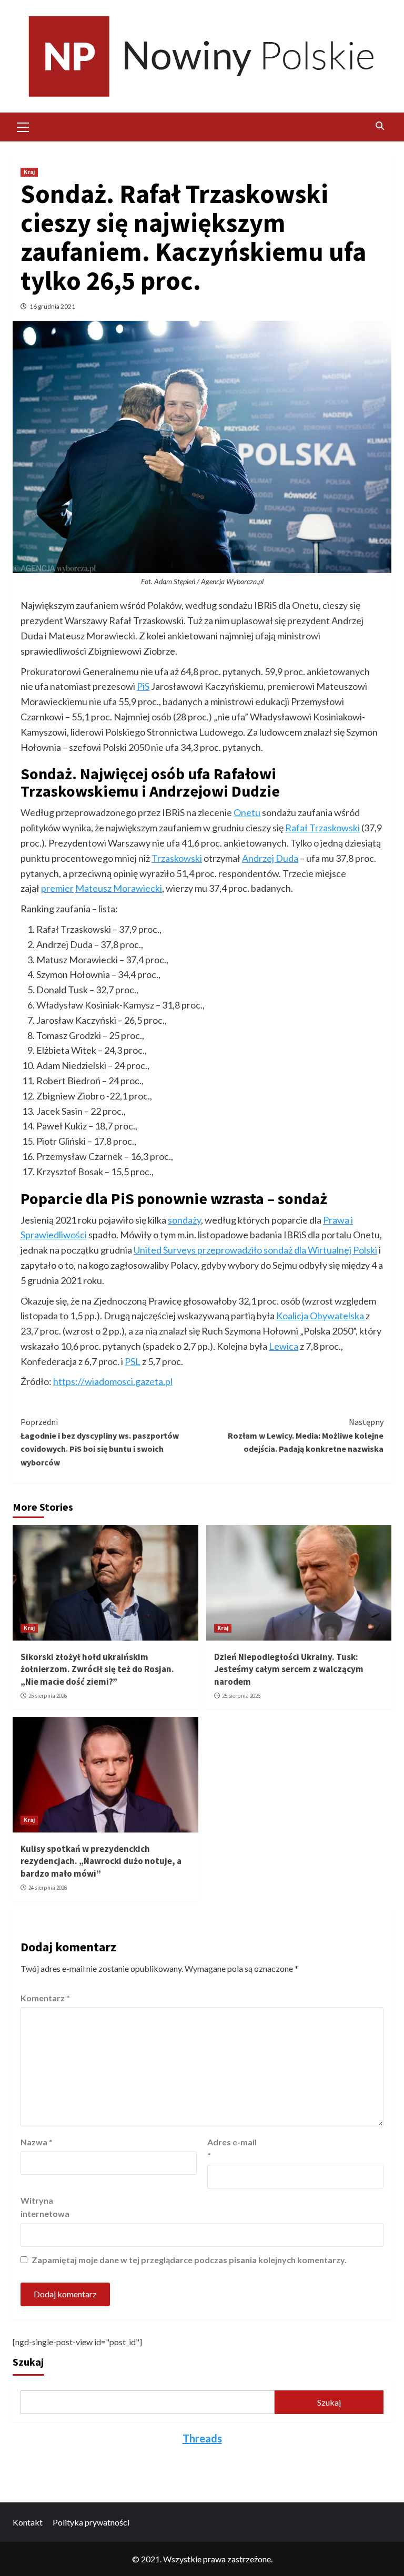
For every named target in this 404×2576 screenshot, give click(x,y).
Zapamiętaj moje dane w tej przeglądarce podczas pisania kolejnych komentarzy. (189, 2260)
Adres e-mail (232, 2149)
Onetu (247, 812)
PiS (143, 686)
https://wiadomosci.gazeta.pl (113, 1381)
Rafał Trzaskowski (322, 828)
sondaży (184, 1220)
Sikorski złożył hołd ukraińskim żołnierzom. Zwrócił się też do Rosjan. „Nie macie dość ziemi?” (97, 1669)
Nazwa (37, 2142)
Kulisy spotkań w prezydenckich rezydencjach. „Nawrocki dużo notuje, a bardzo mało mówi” (101, 1861)
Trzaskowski (177, 858)
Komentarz (45, 1998)
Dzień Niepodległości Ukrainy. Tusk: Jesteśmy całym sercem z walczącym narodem (289, 1669)
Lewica (284, 1346)
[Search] (380, 126)
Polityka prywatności (91, 2522)
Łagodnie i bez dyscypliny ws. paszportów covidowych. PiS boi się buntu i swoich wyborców (100, 1442)
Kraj (29, 172)
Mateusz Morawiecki (119, 888)
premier (57, 888)
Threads (202, 2438)
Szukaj (28, 2362)
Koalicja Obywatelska (321, 1316)
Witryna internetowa (45, 2207)
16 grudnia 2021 (52, 306)
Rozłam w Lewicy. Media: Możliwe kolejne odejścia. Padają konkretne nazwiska (306, 1435)
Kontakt (28, 2522)
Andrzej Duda (270, 858)
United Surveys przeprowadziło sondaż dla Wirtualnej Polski (255, 1250)
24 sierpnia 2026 (48, 1888)
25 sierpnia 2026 (48, 1696)
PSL (133, 1361)
